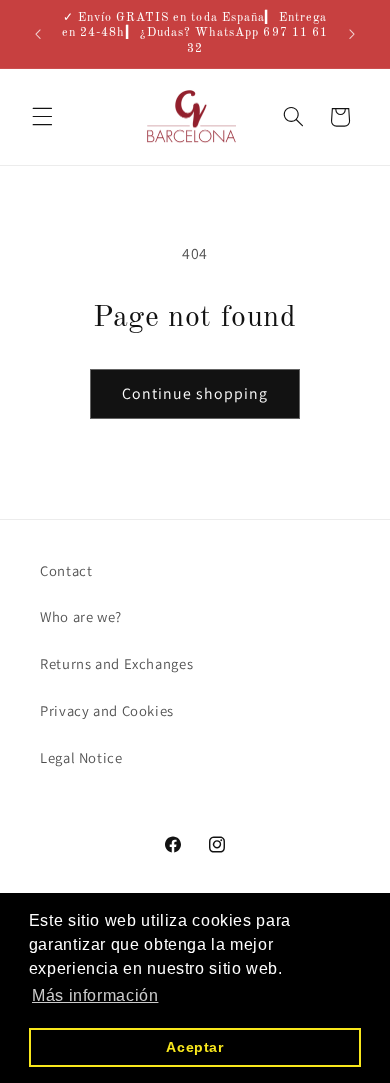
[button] (42, 117)
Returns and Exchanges (116, 663)
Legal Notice (81, 757)
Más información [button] (95, 995)
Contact (66, 570)
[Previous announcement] (38, 34)
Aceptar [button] (194, 1047)
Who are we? (81, 616)
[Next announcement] (352, 34)
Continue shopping (195, 393)
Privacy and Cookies (107, 710)
